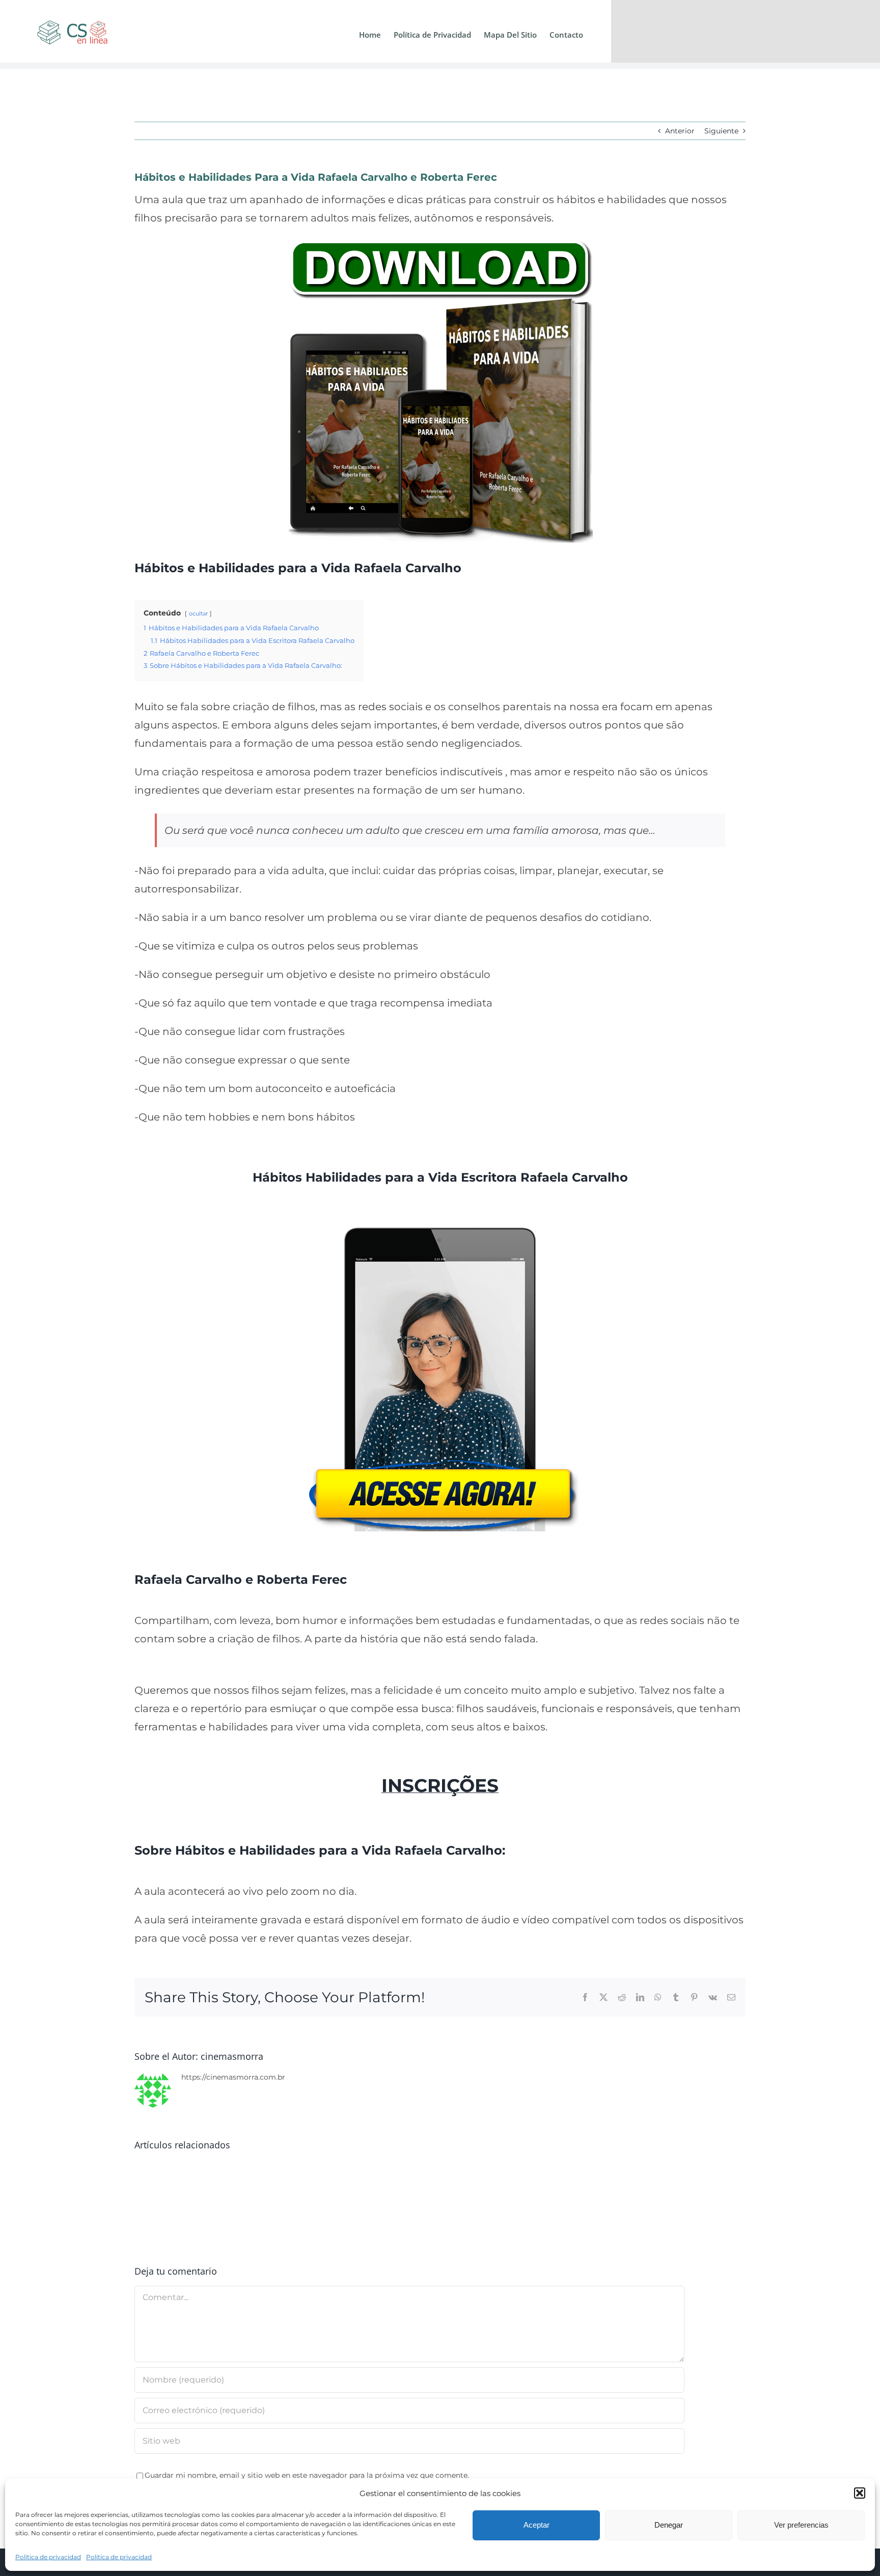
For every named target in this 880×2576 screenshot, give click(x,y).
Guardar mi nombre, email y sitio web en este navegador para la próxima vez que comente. (307, 2475)
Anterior (680, 131)
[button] (860, 2493)
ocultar (198, 613)
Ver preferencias (801, 2525)
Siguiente (721, 131)
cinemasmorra (232, 2056)
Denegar (669, 2525)
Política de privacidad (48, 2557)
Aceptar (537, 2525)
